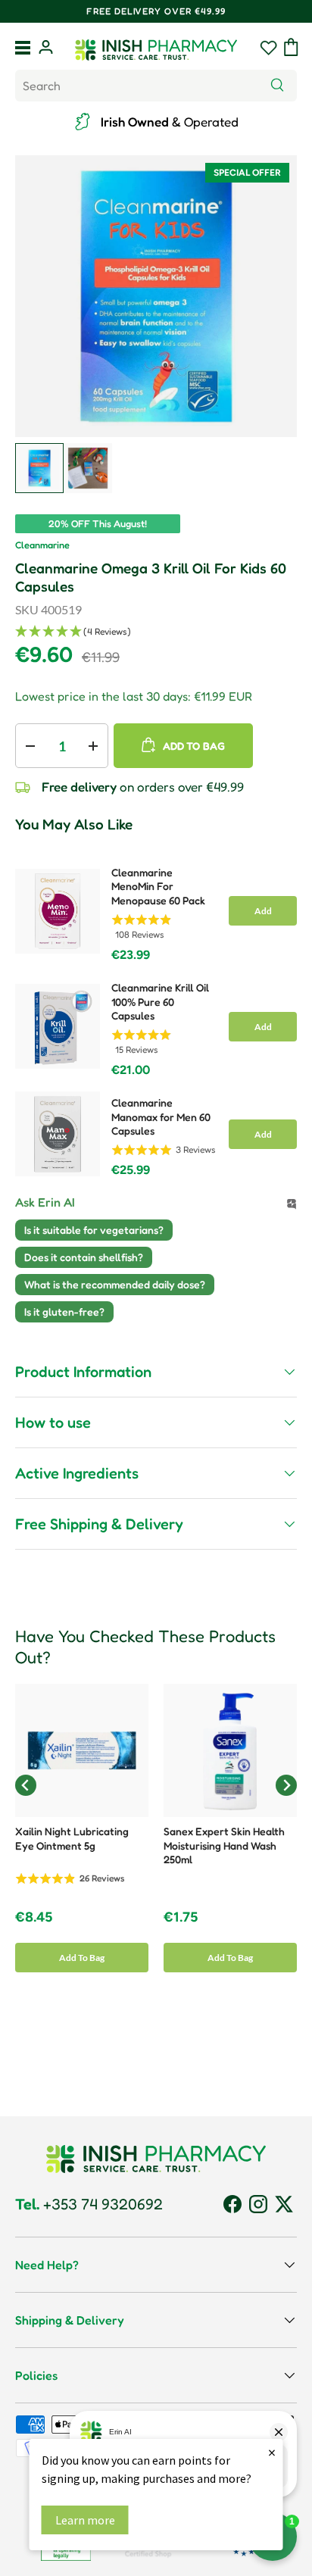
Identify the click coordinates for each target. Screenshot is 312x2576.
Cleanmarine (42, 545)
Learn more (85, 2520)
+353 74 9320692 (89, 2204)
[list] (156, 296)
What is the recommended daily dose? (115, 1284)
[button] (291, 47)
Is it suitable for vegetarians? (94, 1230)
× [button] (272, 2452)
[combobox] (156, 86)
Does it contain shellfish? (84, 1257)
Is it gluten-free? (64, 1311)
